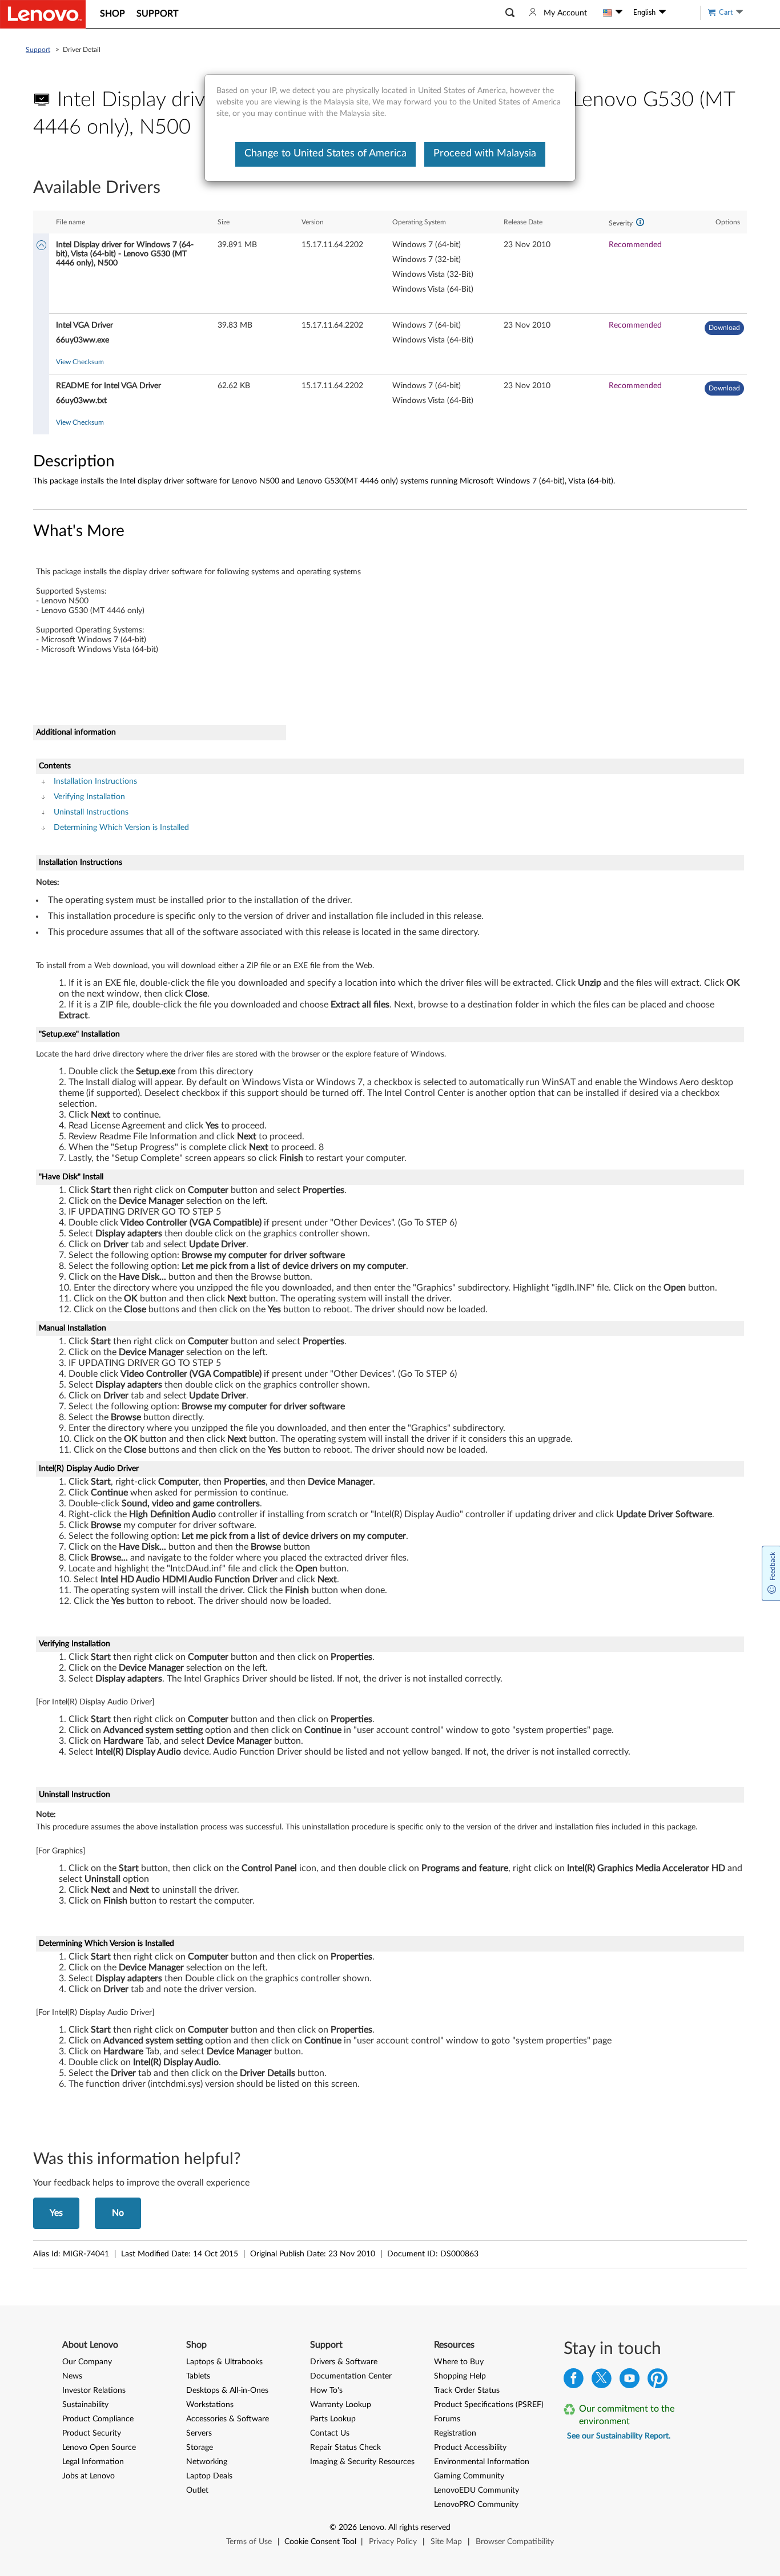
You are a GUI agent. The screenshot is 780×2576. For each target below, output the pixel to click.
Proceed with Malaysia (485, 154)
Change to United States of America (325, 154)
